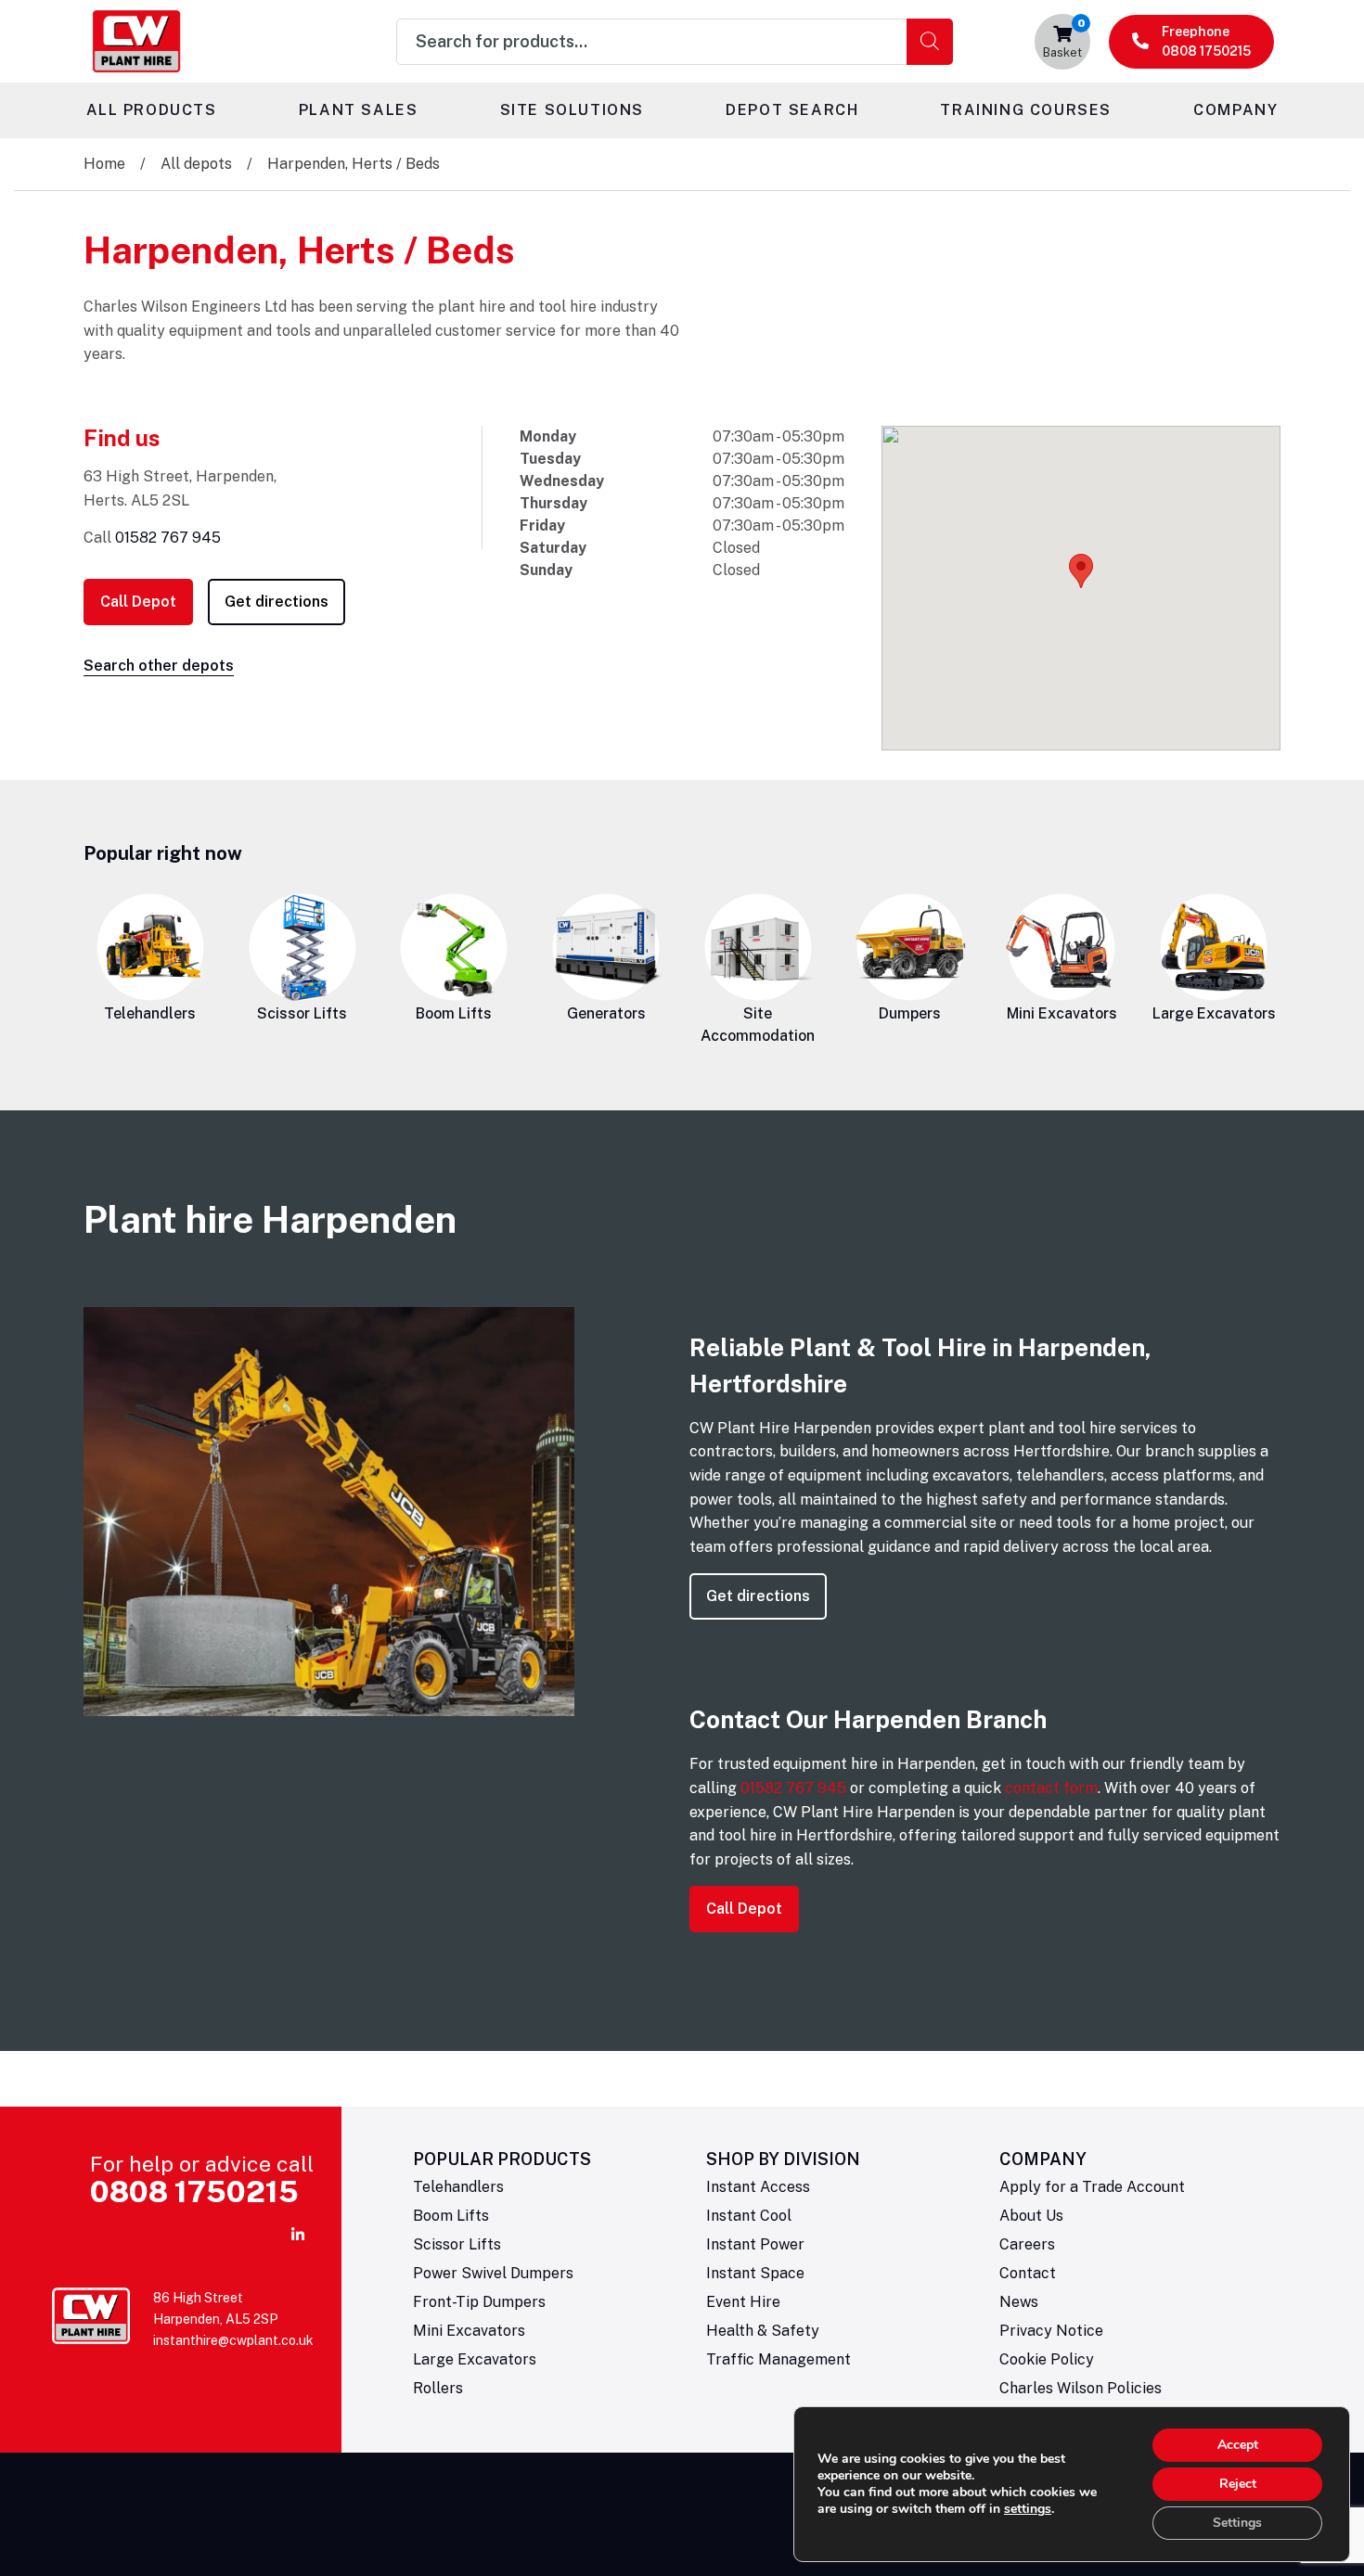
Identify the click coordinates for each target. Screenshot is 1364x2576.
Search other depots (159, 666)
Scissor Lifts (302, 1013)
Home (104, 164)
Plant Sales (359, 110)
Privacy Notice (1051, 2331)
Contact (1028, 2273)
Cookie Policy (1047, 2359)
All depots (196, 164)
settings (1028, 2509)
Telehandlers (150, 1013)
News (1019, 2302)
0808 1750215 (194, 2192)
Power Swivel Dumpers (493, 2273)
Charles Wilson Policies (1081, 2388)
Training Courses (1026, 110)
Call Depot (138, 602)
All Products (152, 110)
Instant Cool (749, 2216)
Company (1235, 110)
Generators (606, 1013)
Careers (1027, 2244)
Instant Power (755, 2244)
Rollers (438, 2388)
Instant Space (755, 2273)
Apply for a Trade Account (1092, 2187)
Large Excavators (1214, 1013)
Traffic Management (779, 2359)
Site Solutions (572, 110)
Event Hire (743, 2302)
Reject (1238, 2484)
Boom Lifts (454, 1013)
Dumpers (910, 1013)
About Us (1031, 2216)
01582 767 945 (168, 538)
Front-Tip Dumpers (479, 2302)
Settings (1237, 2523)
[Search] (930, 42)
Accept (1238, 2445)
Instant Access (758, 2187)
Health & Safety (763, 2331)
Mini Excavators (1062, 1013)
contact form (1051, 1788)
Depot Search (792, 110)
